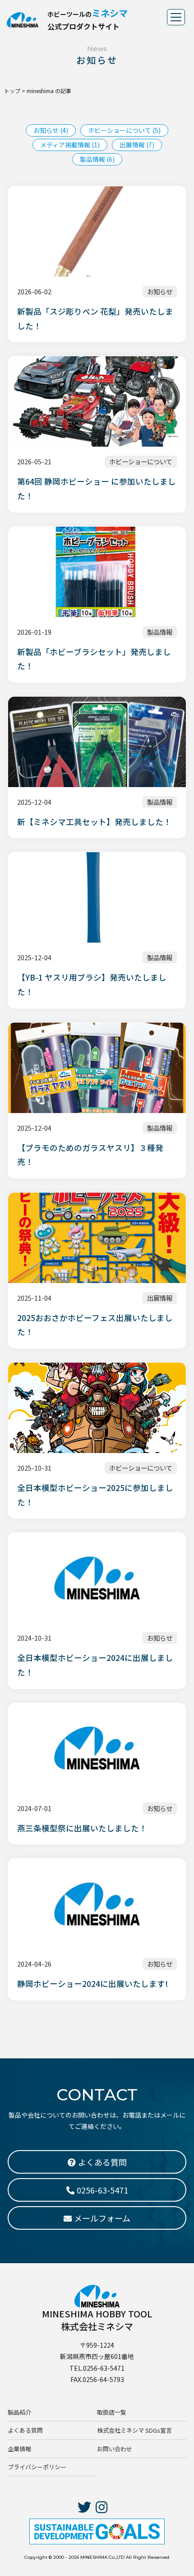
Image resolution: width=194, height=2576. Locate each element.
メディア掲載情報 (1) (70, 145)
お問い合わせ (115, 2449)
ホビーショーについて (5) (124, 130)
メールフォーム (102, 2218)
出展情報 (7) (137, 145)
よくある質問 (25, 2430)
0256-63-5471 (102, 2190)
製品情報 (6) (97, 159)
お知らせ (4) (51, 130)
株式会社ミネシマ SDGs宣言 (134, 2430)
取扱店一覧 (112, 2412)
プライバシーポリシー (37, 2467)
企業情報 (19, 2449)
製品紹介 (19, 2412)
